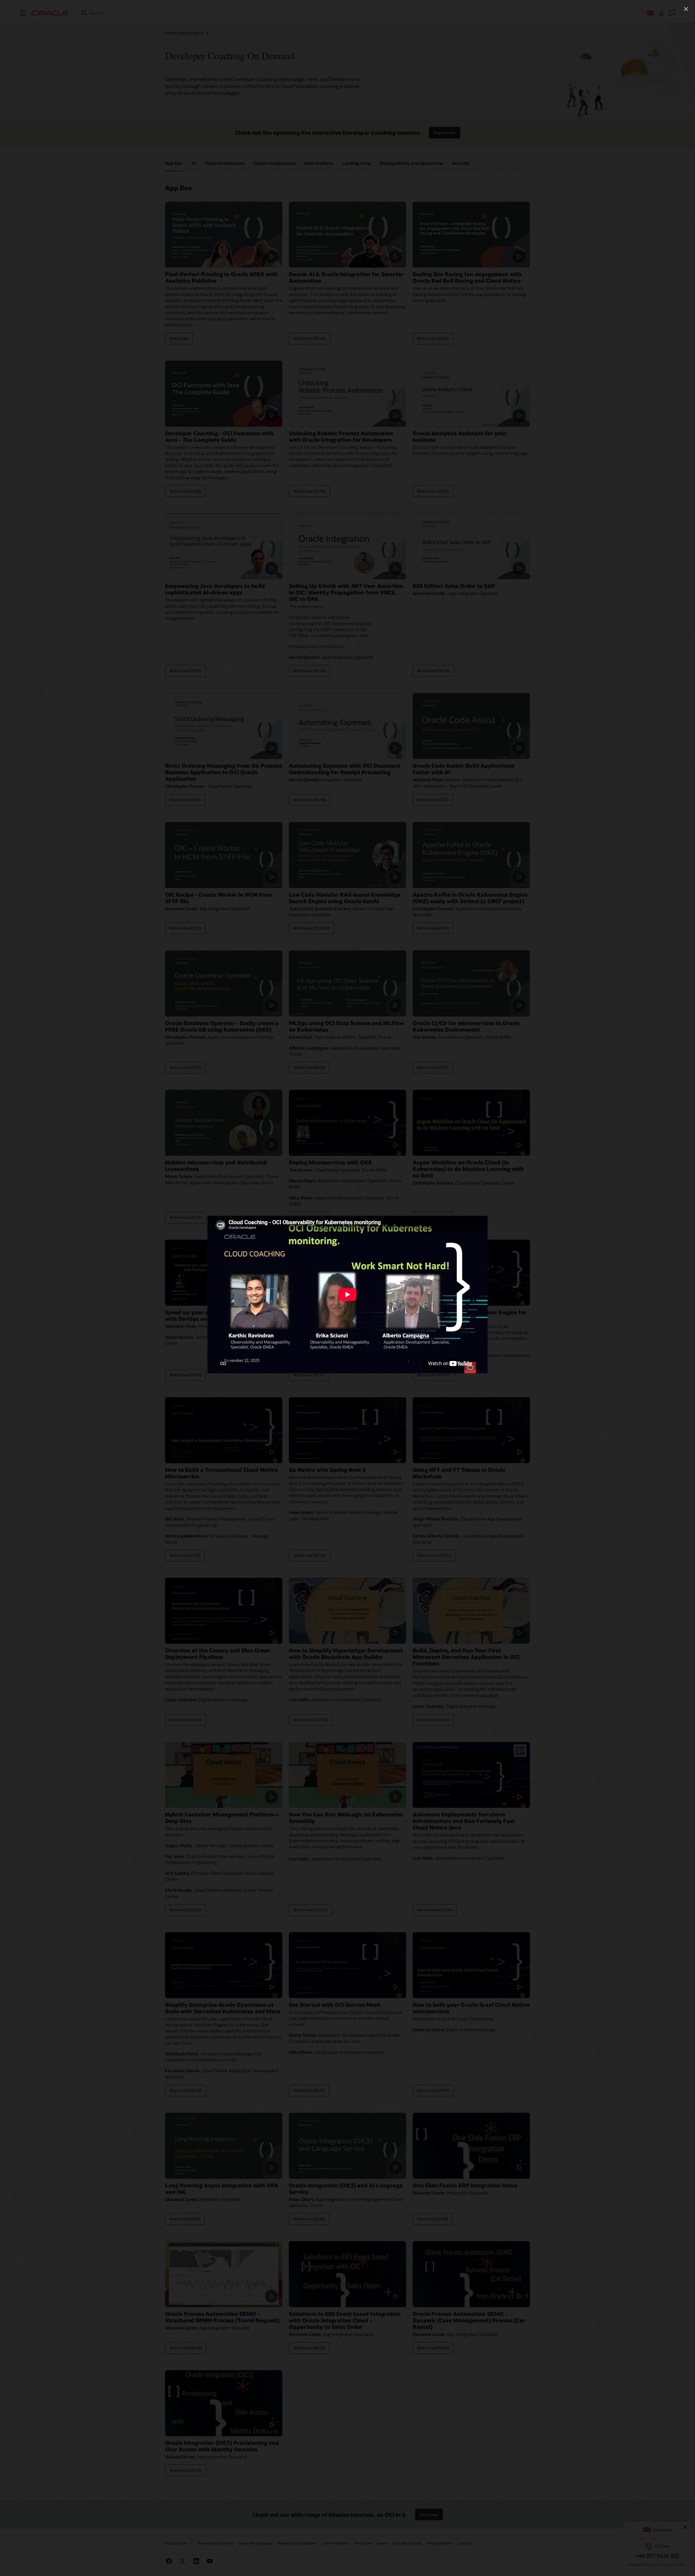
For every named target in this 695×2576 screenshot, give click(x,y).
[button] (686, 9)
